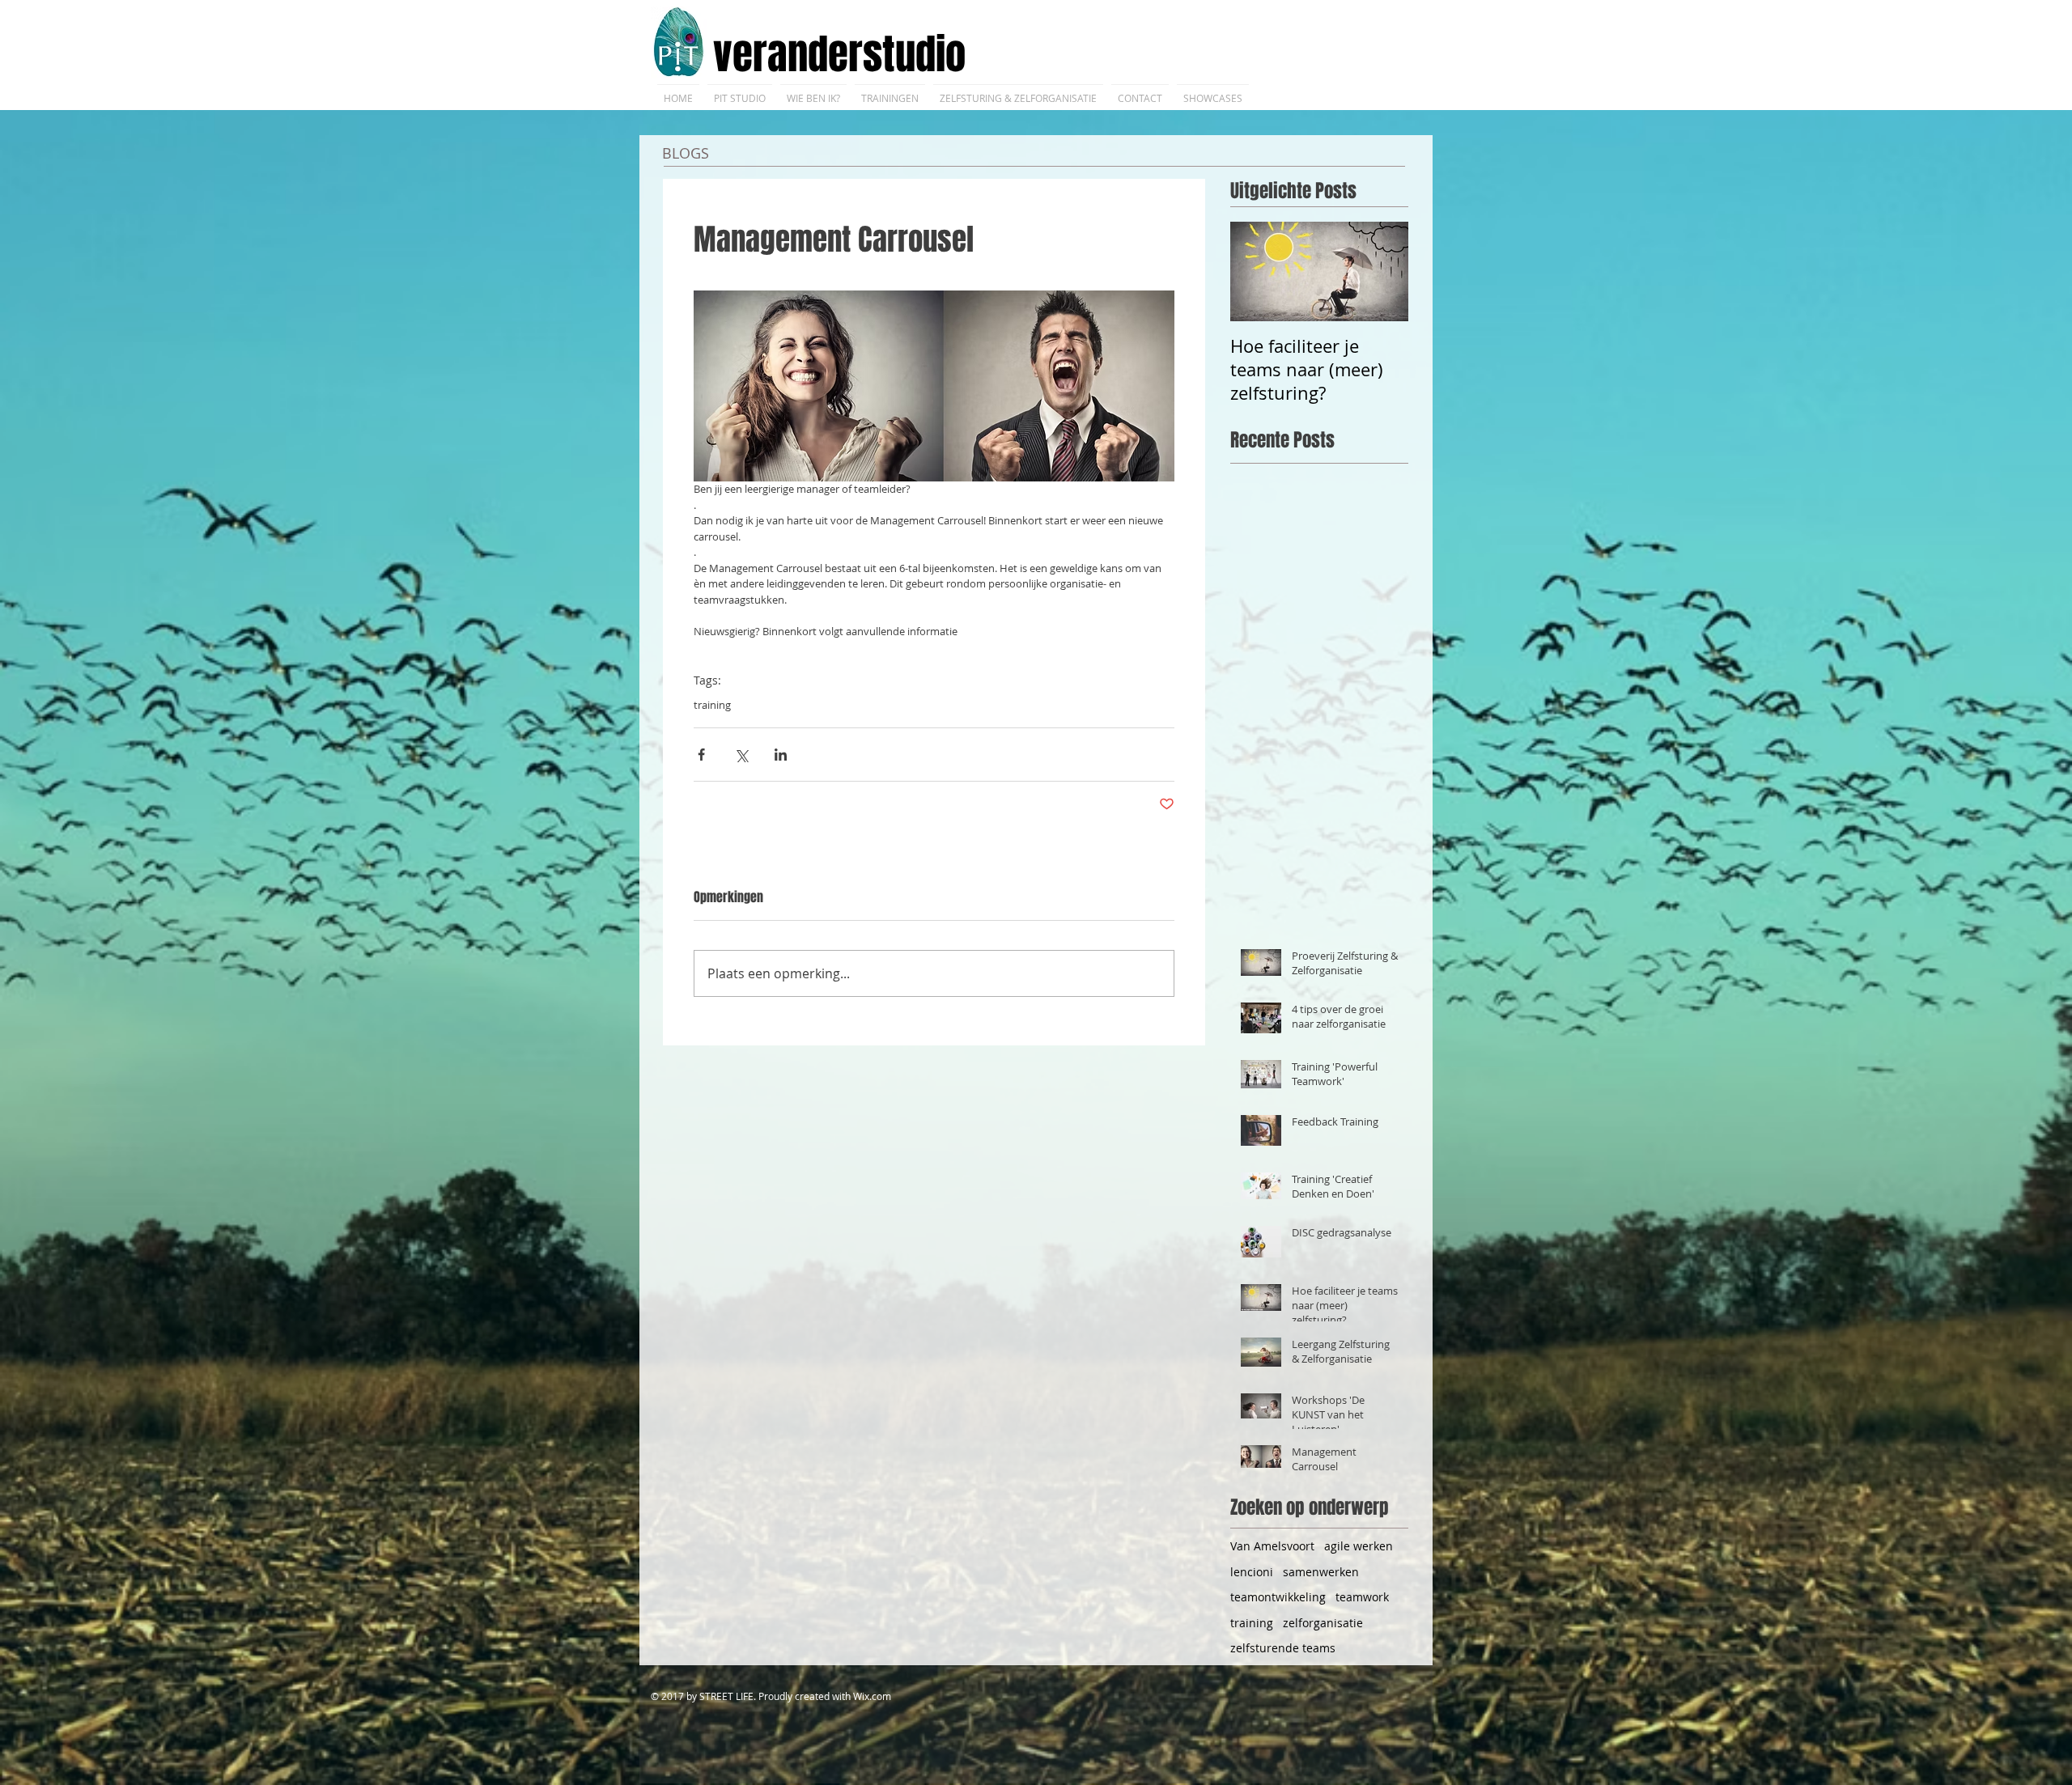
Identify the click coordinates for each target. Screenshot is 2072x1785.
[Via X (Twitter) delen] (741, 755)
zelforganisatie (1323, 1623)
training (712, 705)
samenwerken (1321, 1572)
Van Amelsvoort (1272, 1546)
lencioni (1252, 1572)
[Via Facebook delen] (701, 755)
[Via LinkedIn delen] (781, 755)
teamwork (1362, 1597)
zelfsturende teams (1283, 1648)
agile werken (1359, 1546)
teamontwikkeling (1278, 1597)
